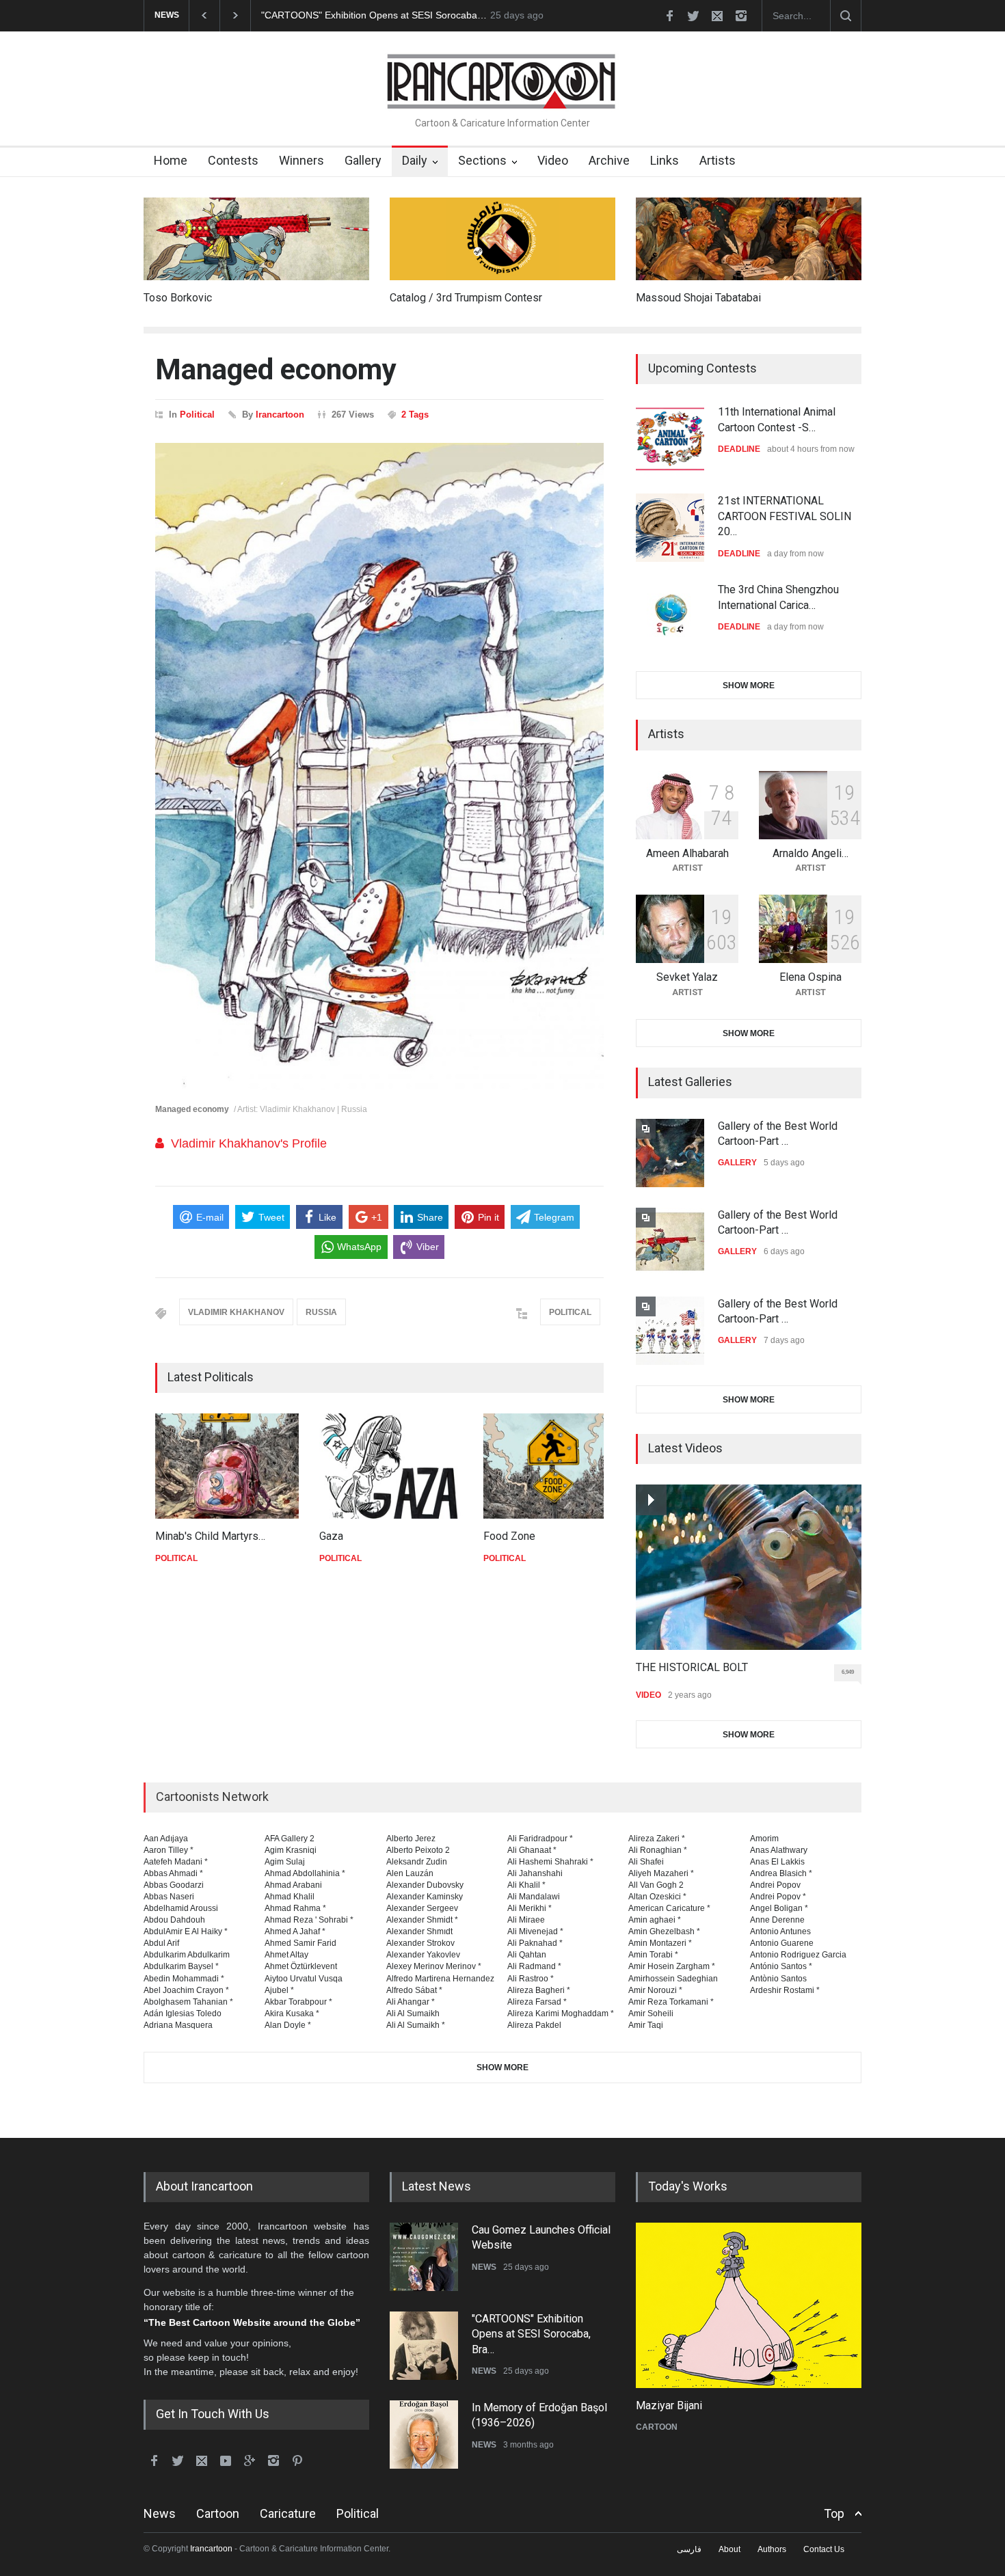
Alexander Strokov (420, 1943)
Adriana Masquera (178, 2025)
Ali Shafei (646, 1862)
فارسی (689, 2549)
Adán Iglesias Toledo (183, 2014)
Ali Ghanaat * (532, 1850)
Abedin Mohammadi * (184, 1979)
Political (197, 415)
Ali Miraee (526, 1920)
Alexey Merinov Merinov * (434, 1966)
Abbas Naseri (169, 1897)
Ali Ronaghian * (658, 1850)
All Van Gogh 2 (656, 1885)
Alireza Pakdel (534, 2025)
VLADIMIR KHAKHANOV (236, 1312)
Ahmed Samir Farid (300, 1943)
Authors (772, 2549)
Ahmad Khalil (290, 1897)
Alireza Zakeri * (657, 1839)
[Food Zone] (555, 1466)
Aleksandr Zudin (417, 1862)
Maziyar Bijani (669, 2405)
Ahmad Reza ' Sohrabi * (309, 1920)
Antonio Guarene (782, 1943)
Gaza (331, 1536)
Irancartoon (280, 415)
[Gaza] (391, 1466)
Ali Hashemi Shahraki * (550, 1862)
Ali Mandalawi (534, 1897)
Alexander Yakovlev (423, 1955)
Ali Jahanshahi (535, 1873)
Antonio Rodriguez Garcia (798, 1955)
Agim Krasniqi (291, 1850)
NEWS (484, 2267)
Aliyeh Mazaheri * (661, 1873)
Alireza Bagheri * (539, 1990)
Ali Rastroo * (531, 1979)
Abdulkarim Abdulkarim (187, 1955)
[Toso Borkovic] (256, 239)
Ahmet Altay (286, 1955)
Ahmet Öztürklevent (301, 1966)
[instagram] (741, 16)
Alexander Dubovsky (425, 1885)
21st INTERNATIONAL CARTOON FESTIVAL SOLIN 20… (785, 516)
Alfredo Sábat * (414, 1990)
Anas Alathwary (779, 1850)
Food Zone (509, 1536)
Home (171, 160)
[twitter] (693, 16)
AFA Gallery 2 (290, 1839)
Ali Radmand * (534, 1966)
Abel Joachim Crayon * (186, 1990)
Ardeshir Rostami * (785, 1990)
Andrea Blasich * (781, 1873)
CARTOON (657, 2427)
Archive (609, 160)
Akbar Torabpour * (298, 2002)
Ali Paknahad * (535, 1943)
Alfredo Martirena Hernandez (440, 1979)
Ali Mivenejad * (535, 1931)
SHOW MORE (749, 686)
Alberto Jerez (411, 1839)
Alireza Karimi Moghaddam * (561, 2014)
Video (553, 160)
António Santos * (781, 1966)
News (160, 2513)
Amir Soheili (651, 2014)
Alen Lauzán (410, 1873)
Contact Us (824, 2549)
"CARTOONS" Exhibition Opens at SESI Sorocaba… (374, 15)
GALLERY (737, 1163)
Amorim (764, 1839)
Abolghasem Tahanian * (188, 2002)
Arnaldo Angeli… (810, 853)
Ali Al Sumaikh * (416, 2025)
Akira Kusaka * (292, 2014)
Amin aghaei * (655, 1920)
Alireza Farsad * (537, 2002)
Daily (415, 160)
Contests (233, 160)
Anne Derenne (777, 1920)
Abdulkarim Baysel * (181, 1966)
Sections (482, 160)
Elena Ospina (810, 977)
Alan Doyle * (288, 2025)
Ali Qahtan (527, 1955)
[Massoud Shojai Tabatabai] (749, 239)
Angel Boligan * (779, 1908)
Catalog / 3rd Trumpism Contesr (466, 298)
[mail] (717, 16)
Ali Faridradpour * (540, 1839)
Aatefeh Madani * (176, 1862)
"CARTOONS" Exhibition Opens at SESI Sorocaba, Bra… (531, 2334)
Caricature (288, 2513)
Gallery (363, 160)
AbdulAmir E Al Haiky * (186, 1931)
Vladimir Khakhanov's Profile (249, 1143)
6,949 (848, 1672)
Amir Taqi (646, 2025)
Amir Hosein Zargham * (672, 1966)
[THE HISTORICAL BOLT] (749, 1567)
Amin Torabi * (653, 1955)
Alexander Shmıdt (419, 1931)
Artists (718, 160)
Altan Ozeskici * (657, 1897)
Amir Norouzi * (655, 1990)
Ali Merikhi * (530, 1908)
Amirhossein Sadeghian (673, 1979)
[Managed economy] (379, 767)
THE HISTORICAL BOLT (692, 1667)
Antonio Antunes (780, 1931)
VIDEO (648, 1695)
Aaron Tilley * (169, 1850)
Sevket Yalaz (687, 977)
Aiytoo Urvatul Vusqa (304, 1979)
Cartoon (218, 2513)
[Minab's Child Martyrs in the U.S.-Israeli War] (227, 1466)
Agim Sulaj (285, 1862)
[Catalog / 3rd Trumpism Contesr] (502, 239)
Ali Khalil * (526, 1885)
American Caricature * (669, 1908)
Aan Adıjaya (166, 1839)
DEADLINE (739, 449)
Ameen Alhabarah (687, 853)
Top (834, 2513)
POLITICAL (570, 1312)
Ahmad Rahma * (295, 1908)
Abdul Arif (161, 1943)
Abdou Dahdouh (174, 1920)
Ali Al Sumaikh (413, 2014)
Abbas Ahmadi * (173, 1873)
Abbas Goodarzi (174, 1885)
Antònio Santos (778, 1979)
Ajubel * (279, 1990)
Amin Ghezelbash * (664, 1931)
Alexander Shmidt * (422, 1920)
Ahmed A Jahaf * (295, 1931)
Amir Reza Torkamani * (671, 2002)
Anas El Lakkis (777, 1862)
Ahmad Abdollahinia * (305, 1873)
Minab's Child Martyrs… (210, 1536)
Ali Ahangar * (411, 2002)
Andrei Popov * (778, 1897)
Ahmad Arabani (293, 1885)
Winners (301, 160)
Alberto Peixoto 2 (418, 1850)
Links (665, 160)
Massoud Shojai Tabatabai (698, 298)
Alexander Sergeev (422, 1908)
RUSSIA (321, 1312)
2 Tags (415, 415)
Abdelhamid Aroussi (181, 1908)
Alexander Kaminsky (425, 1897)
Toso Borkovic (178, 298)
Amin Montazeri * (660, 1943)
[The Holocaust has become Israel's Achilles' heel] (749, 2305)
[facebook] (669, 16)
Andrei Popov (775, 1885)
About (729, 2549)
